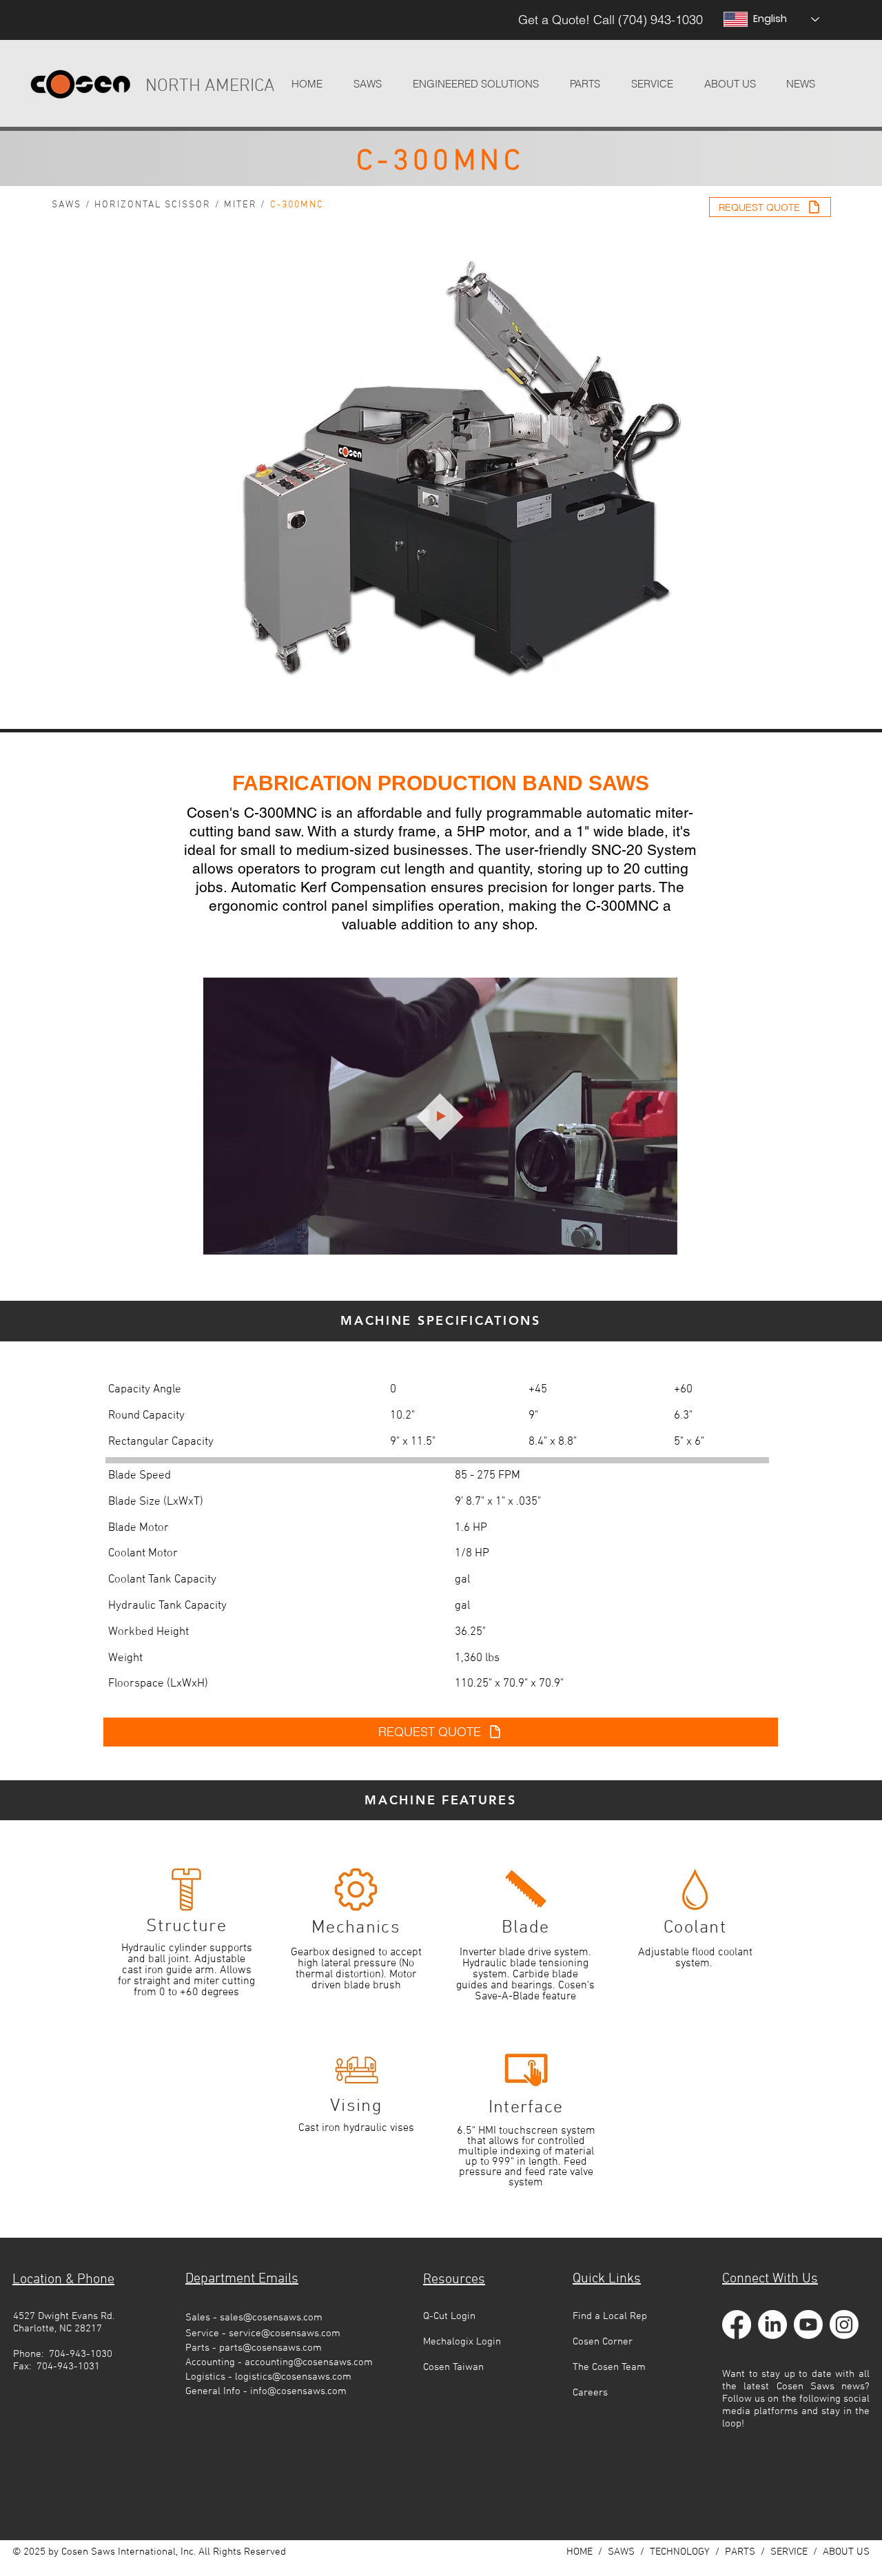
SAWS (66, 205)
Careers (590, 2393)
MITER (241, 205)
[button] (475, 84)
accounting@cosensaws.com (309, 2362)
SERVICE (789, 2552)
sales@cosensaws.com (271, 2318)
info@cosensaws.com (298, 2391)
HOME (580, 2552)
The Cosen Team (609, 2367)
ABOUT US (846, 2552)
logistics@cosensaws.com (293, 2377)
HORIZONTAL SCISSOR (153, 205)
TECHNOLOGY (680, 2552)
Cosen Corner (603, 2342)
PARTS (740, 2552)
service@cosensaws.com (285, 2333)
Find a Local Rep (610, 2316)
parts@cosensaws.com (270, 2348)
